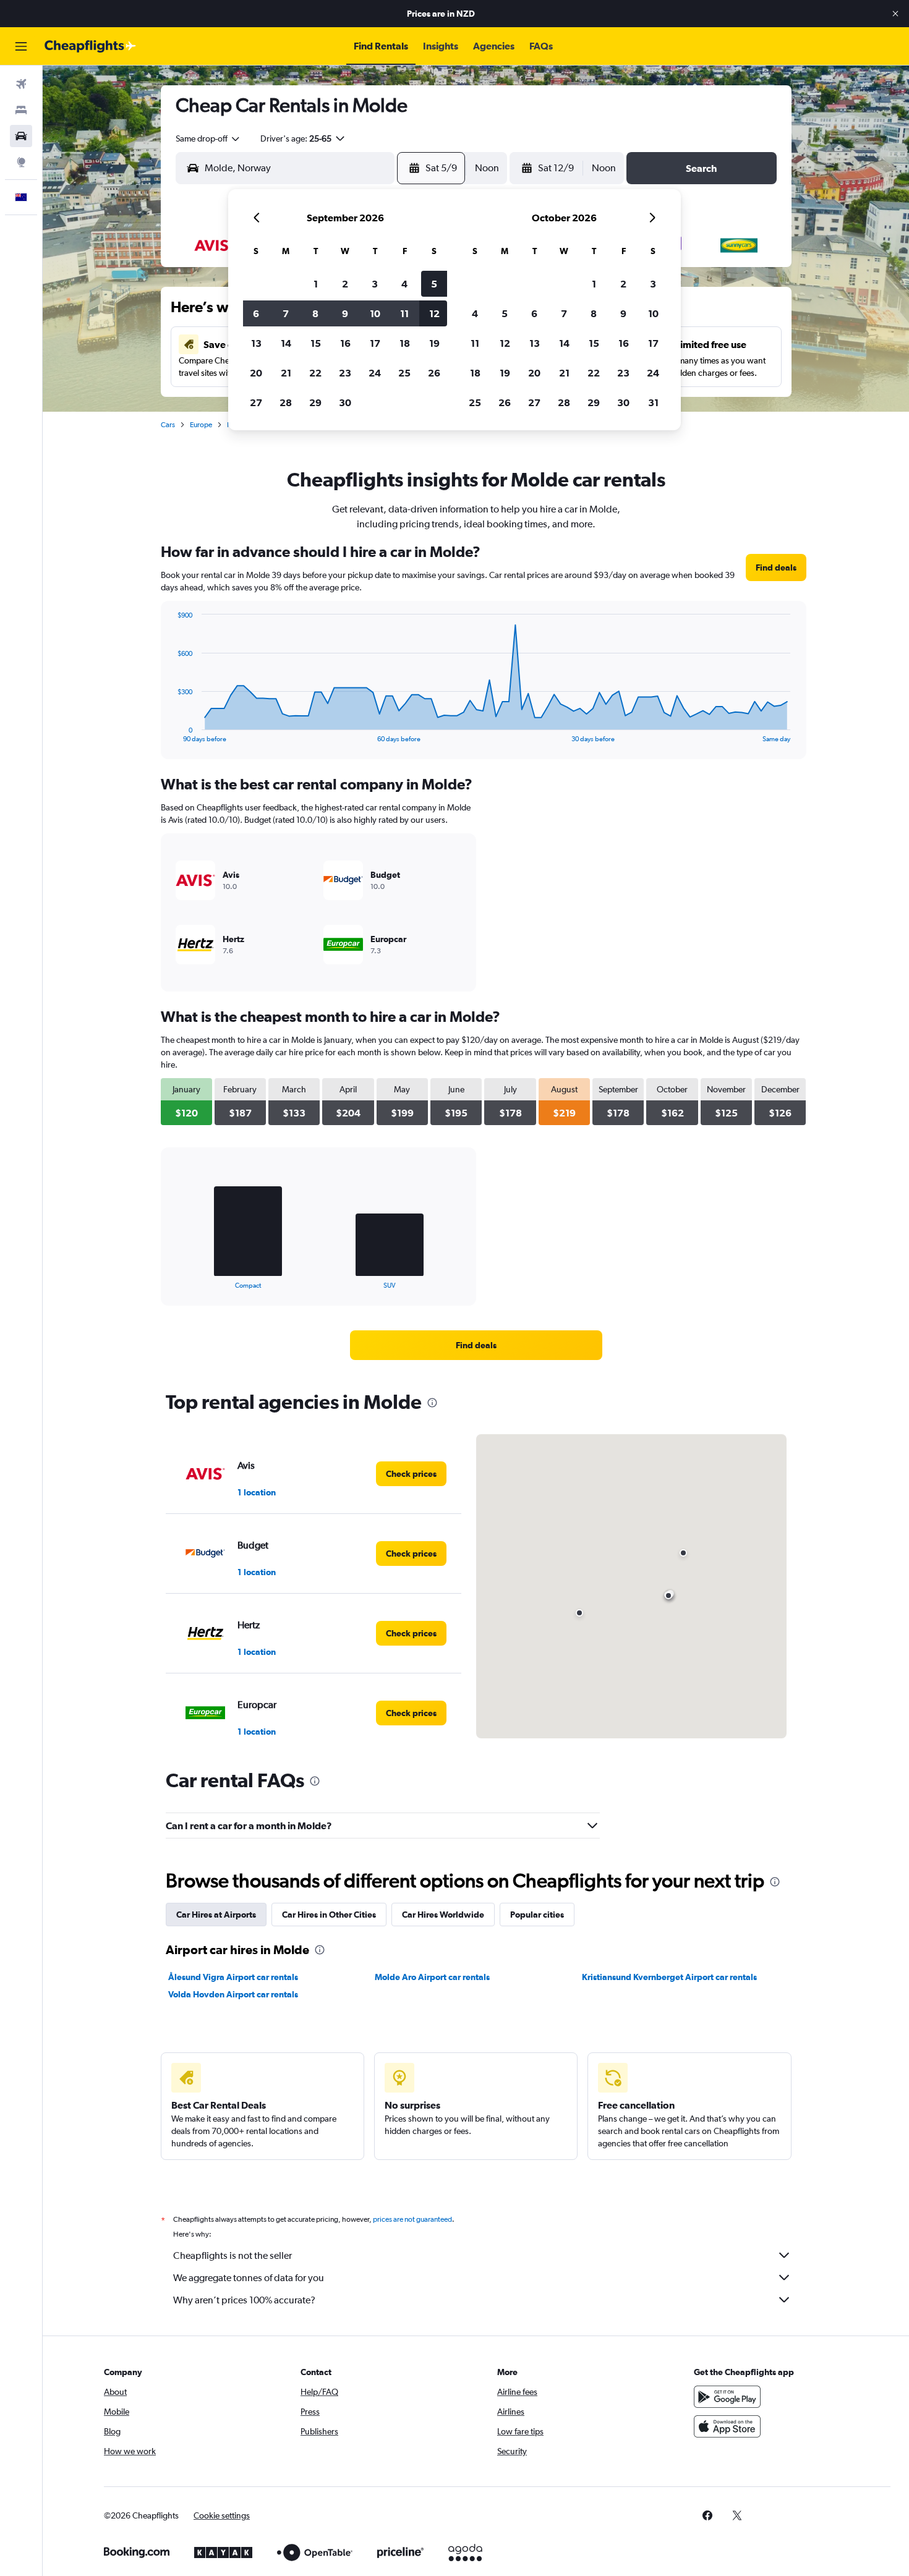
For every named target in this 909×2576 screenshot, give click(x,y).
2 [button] (345, 284)
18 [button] (405, 343)
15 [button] (316, 343)
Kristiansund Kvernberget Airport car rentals (669, 1977)
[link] (776, 567)
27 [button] (256, 402)
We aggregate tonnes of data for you (249, 2278)
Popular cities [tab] (537, 1915)
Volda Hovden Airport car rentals (233, 1994)
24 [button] (375, 373)
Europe (201, 425)
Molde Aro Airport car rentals (432, 1977)
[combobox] (208, 138)
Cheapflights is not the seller (233, 2255)
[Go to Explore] (21, 162)
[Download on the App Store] (727, 2426)
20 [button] (256, 373)
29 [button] (315, 402)
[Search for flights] (21, 84)
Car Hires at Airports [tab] (216, 1915)
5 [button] (434, 284)
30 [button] (345, 402)
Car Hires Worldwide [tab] (443, 1915)
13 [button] (256, 343)
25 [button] (404, 373)
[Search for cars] (21, 136)
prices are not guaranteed (412, 2219)
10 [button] (375, 313)
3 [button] (375, 284)
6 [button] (256, 313)
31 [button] (653, 402)
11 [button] (404, 313)
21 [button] (286, 373)
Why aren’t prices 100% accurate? (244, 2300)
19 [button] (434, 343)
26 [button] (434, 373)
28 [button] (286, 402)
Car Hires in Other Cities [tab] (329, 1915)
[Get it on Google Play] (727, 2397)
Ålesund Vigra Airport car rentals (233, 1977)
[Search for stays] (21, 110)
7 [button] (286, 313)
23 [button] (345, 373)
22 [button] (315, 373)
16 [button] (345, 343)
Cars (168, 425)
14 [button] (286, 343)
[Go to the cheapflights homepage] (90, 46)
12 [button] (434, 313)
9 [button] (345, 313)
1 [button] (316, 284)
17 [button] (375, 343)
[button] (895, 14)
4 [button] (404, 284)
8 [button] (315, 313)
